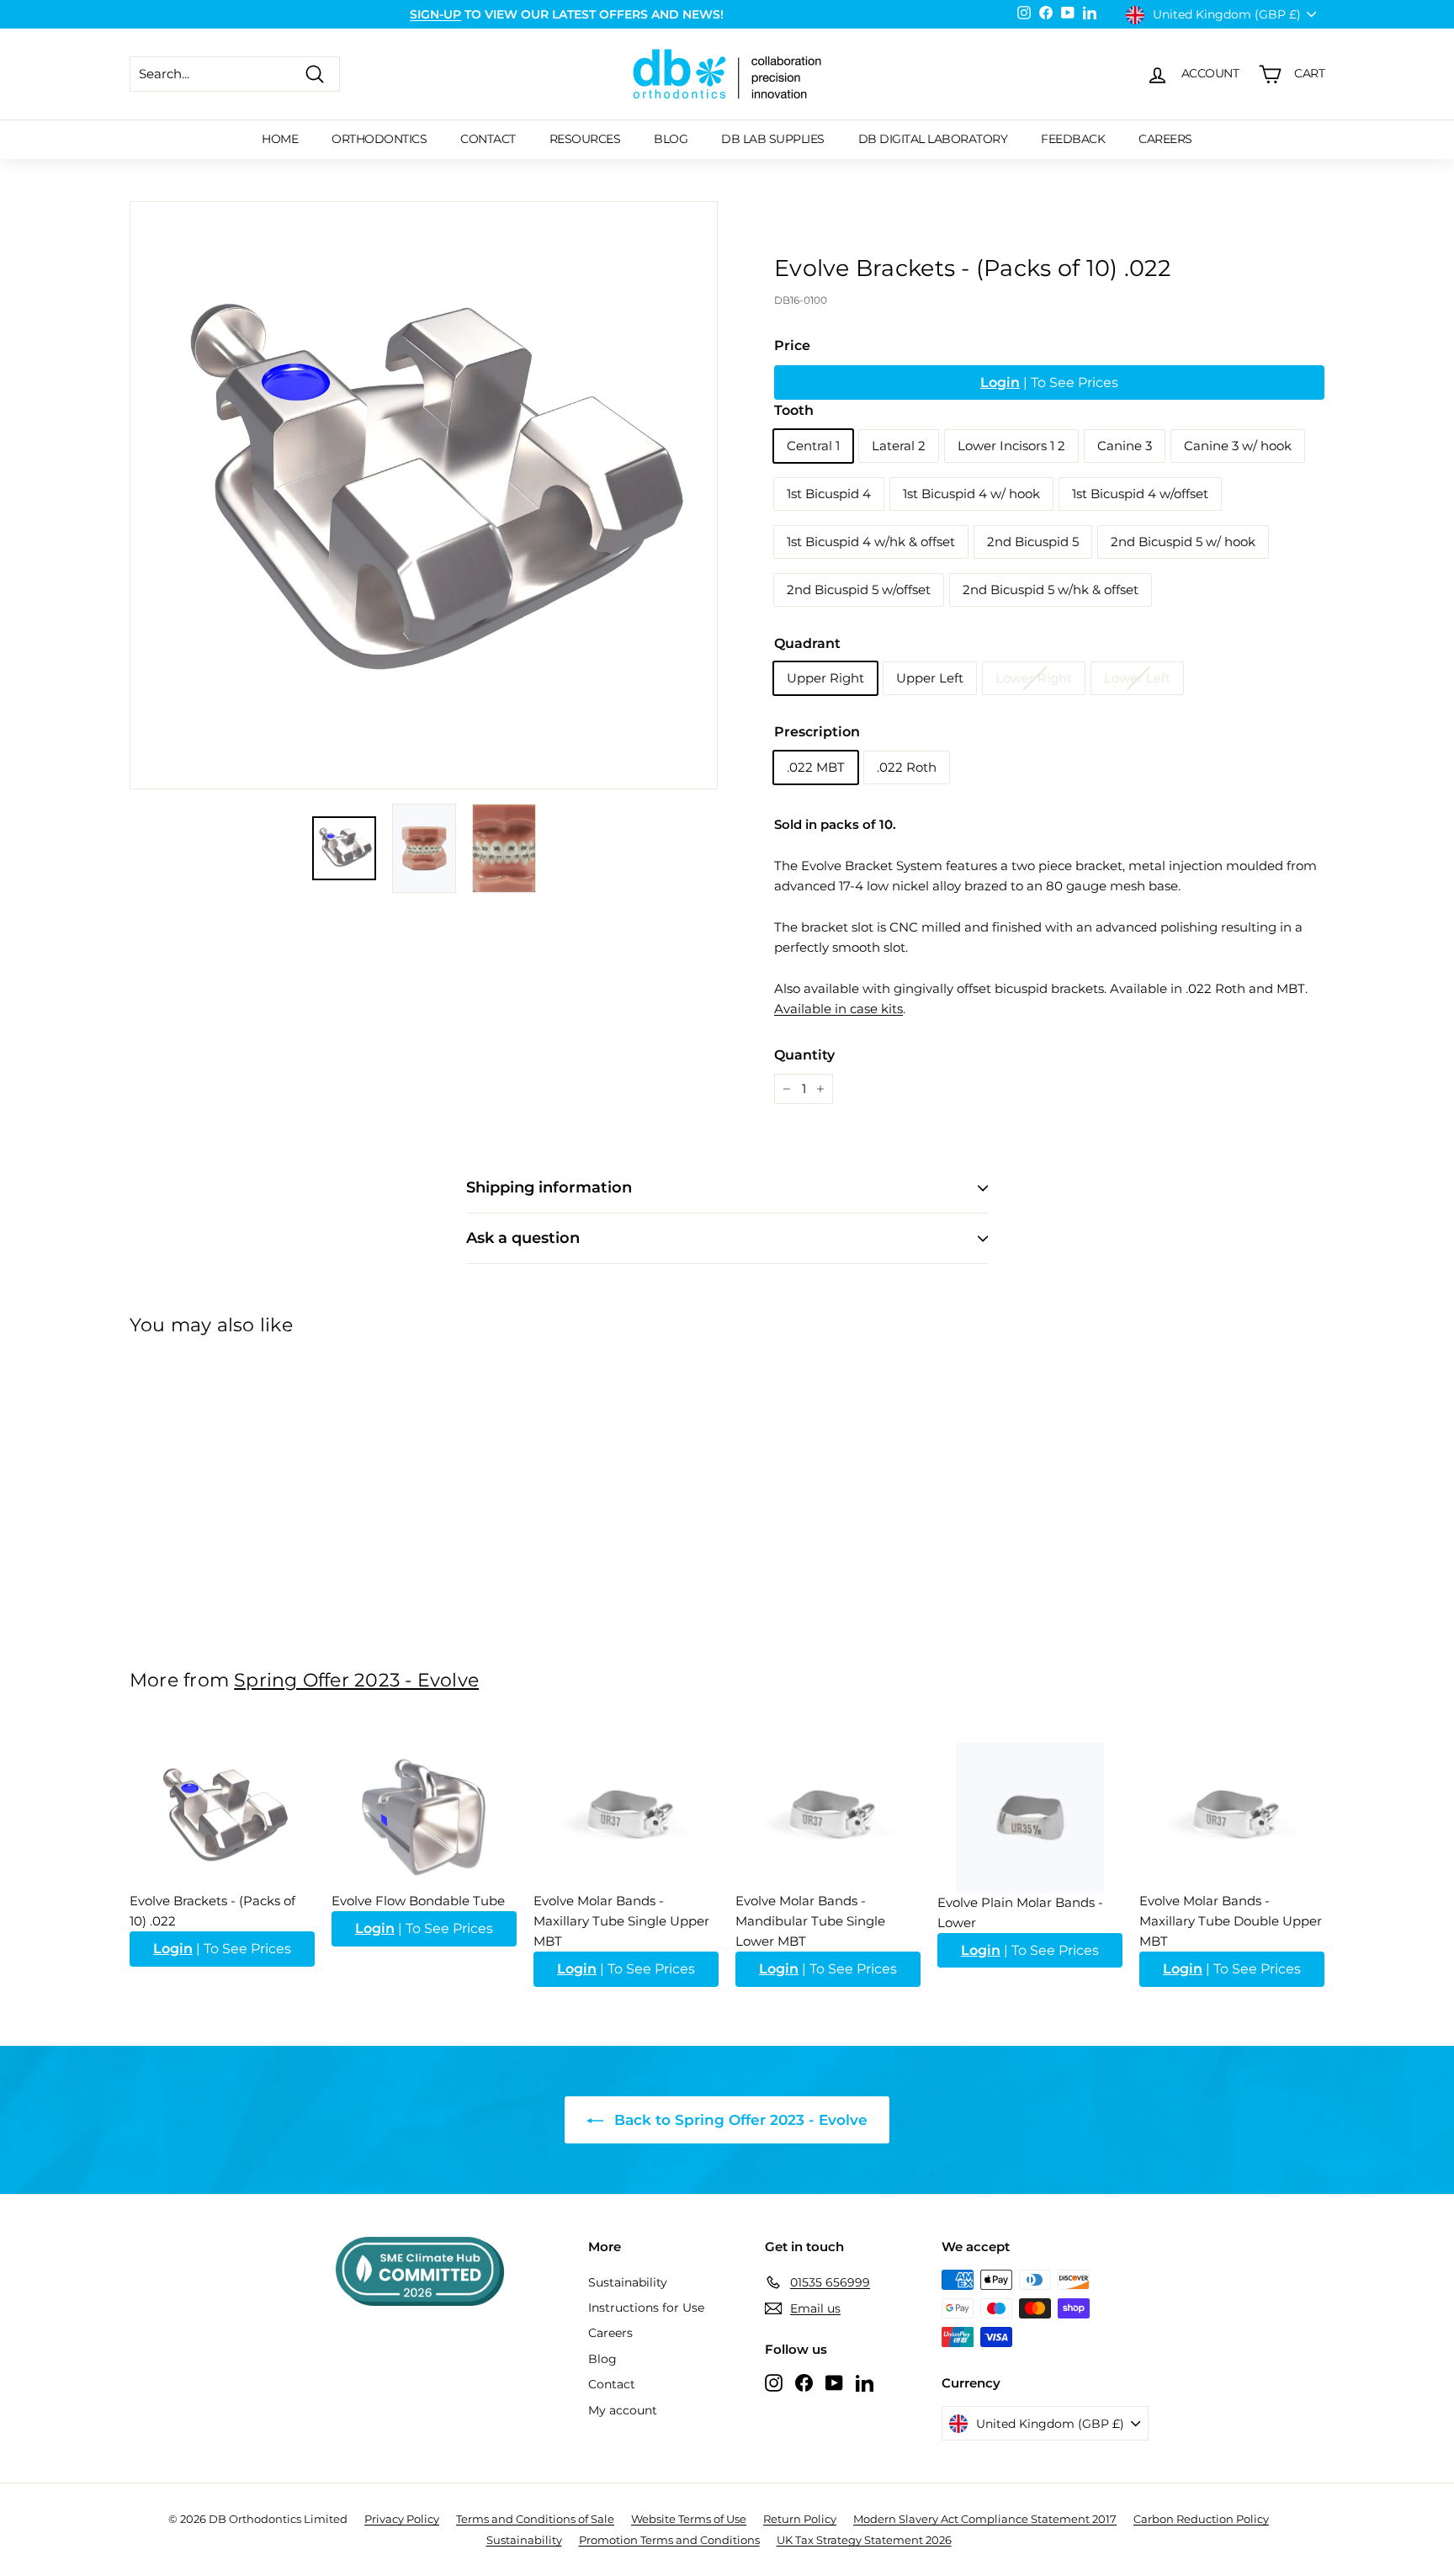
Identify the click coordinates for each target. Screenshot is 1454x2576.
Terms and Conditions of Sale (535, 2519)
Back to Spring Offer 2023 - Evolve (739, 2120)
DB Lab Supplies (773, 139)
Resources (585, 139)
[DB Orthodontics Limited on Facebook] (804, 2382)
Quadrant (807, 643)
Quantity (804, 1055)
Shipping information (549, 1187)
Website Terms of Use (689, 2519)
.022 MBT (816, 767)
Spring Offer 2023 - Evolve (356, 1680)
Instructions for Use (646, 2308)
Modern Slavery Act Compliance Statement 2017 (985, 2519)
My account (623, 2410)
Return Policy (800, 2519)
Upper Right (825, 678)
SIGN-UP (435, 14)
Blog (671, 139)
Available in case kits (838, 1009)
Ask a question (523, 1238)
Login (1000, 382)
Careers (1165, 139)
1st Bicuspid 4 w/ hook (971, 494)
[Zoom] (424, 495)
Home (280, 139)
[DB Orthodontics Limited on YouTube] (834, 2382)
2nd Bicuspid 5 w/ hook (1183, 542)
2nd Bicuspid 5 (1033, 542)
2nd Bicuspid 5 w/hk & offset (1051, 590)
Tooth (794, 410)
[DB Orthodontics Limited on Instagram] (774, 2382)
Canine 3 (1125, 446)
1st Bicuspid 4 (829, 494)
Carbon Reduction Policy (1201, 2519)
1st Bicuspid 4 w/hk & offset (871, 542)
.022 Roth (907, 767)
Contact (488, 139)
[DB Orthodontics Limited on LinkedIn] (865, 2382)
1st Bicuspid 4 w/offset (1140, 494)
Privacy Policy (402, 2519)
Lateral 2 (899, 446)
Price (792, 345)
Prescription (817, 732)
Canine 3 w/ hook (1238, 446)
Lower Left (1137, 678)
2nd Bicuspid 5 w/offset (859, 590)
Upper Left (930, 678)
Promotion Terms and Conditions (669, 2540)
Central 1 (813, 446)
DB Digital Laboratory (933, 139)
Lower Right (1034, 678)
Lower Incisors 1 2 (1011, 446)
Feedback (1073, 139)
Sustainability (628, 2282)
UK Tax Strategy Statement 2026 (864, 2540)
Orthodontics (379, 139)
